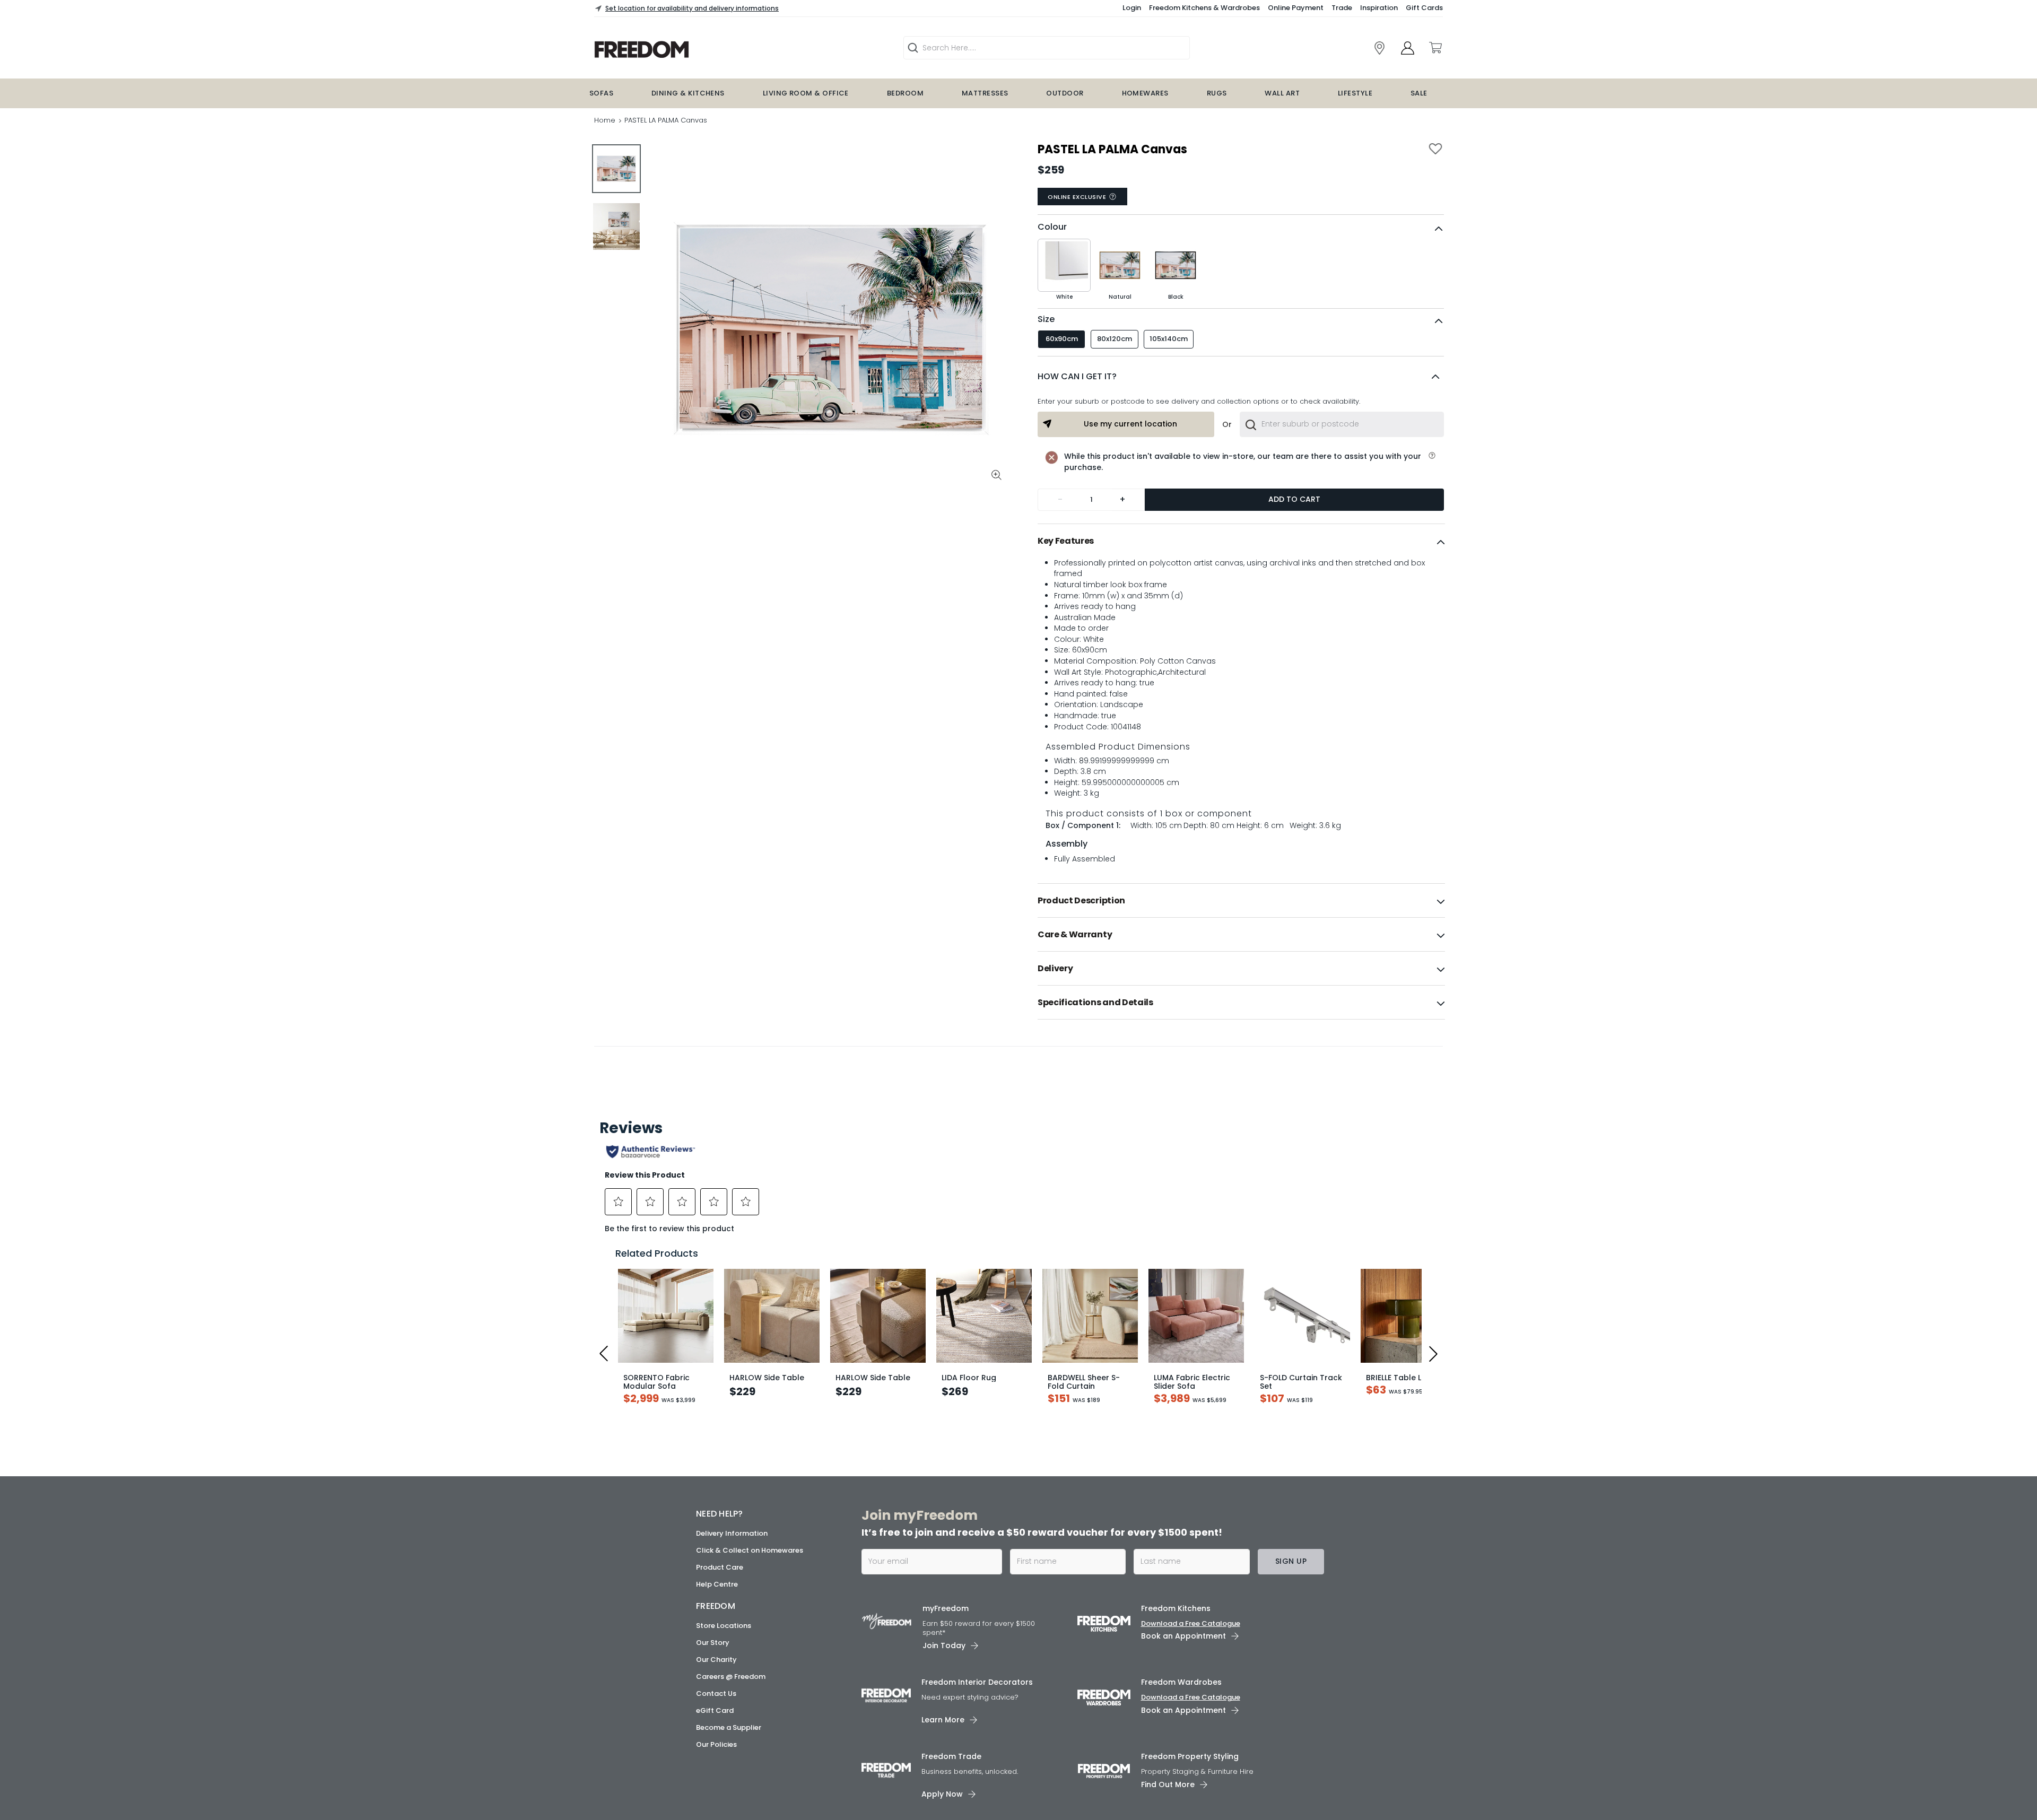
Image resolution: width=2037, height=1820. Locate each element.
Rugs (1217, 93)
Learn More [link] (943, 1720)
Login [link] (1132, 8)
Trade (1342, 8)
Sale (1419, 93)
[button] (1241, 377)
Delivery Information (732, 1533)
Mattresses (985, 93)
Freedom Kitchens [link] (1176, 1608)
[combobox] (1342, 424)
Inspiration (1379, 8)
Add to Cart (1294, 499)
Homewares (1145, 93)
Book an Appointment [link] (1183, 1636)
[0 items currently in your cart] (1435, 48)
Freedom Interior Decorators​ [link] (977, 1682)
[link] (709, 50)
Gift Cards (1424, 8)
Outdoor (1065, 93)
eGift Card (715, 1710)
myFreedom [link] (946, 1608)
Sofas (601, 93)
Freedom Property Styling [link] (1190, 1756)
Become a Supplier (729, 1727)
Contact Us (716, 1693)
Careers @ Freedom (731, 1677)
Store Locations (724, 1626)
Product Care (720, 1567)
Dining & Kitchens (688, 93)
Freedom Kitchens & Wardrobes (1204, 8)
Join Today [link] (944, 1645)
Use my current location (1130, 424)
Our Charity (716, 1660)
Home (605, 120)
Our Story (713, 1643)
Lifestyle (1355, 93)
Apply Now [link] (942, 1794)
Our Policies (716, 1744)
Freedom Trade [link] (951, 1756)
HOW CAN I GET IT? (1077, 376)
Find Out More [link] (1168, 1784)
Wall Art (1282, 93)
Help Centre (717, 1584)
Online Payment (1296, 8)
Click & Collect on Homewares (750, 1550)
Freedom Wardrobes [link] (1181, 1682)
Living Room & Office (806, 93)
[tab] (1241, 541)
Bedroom (905, 93)
